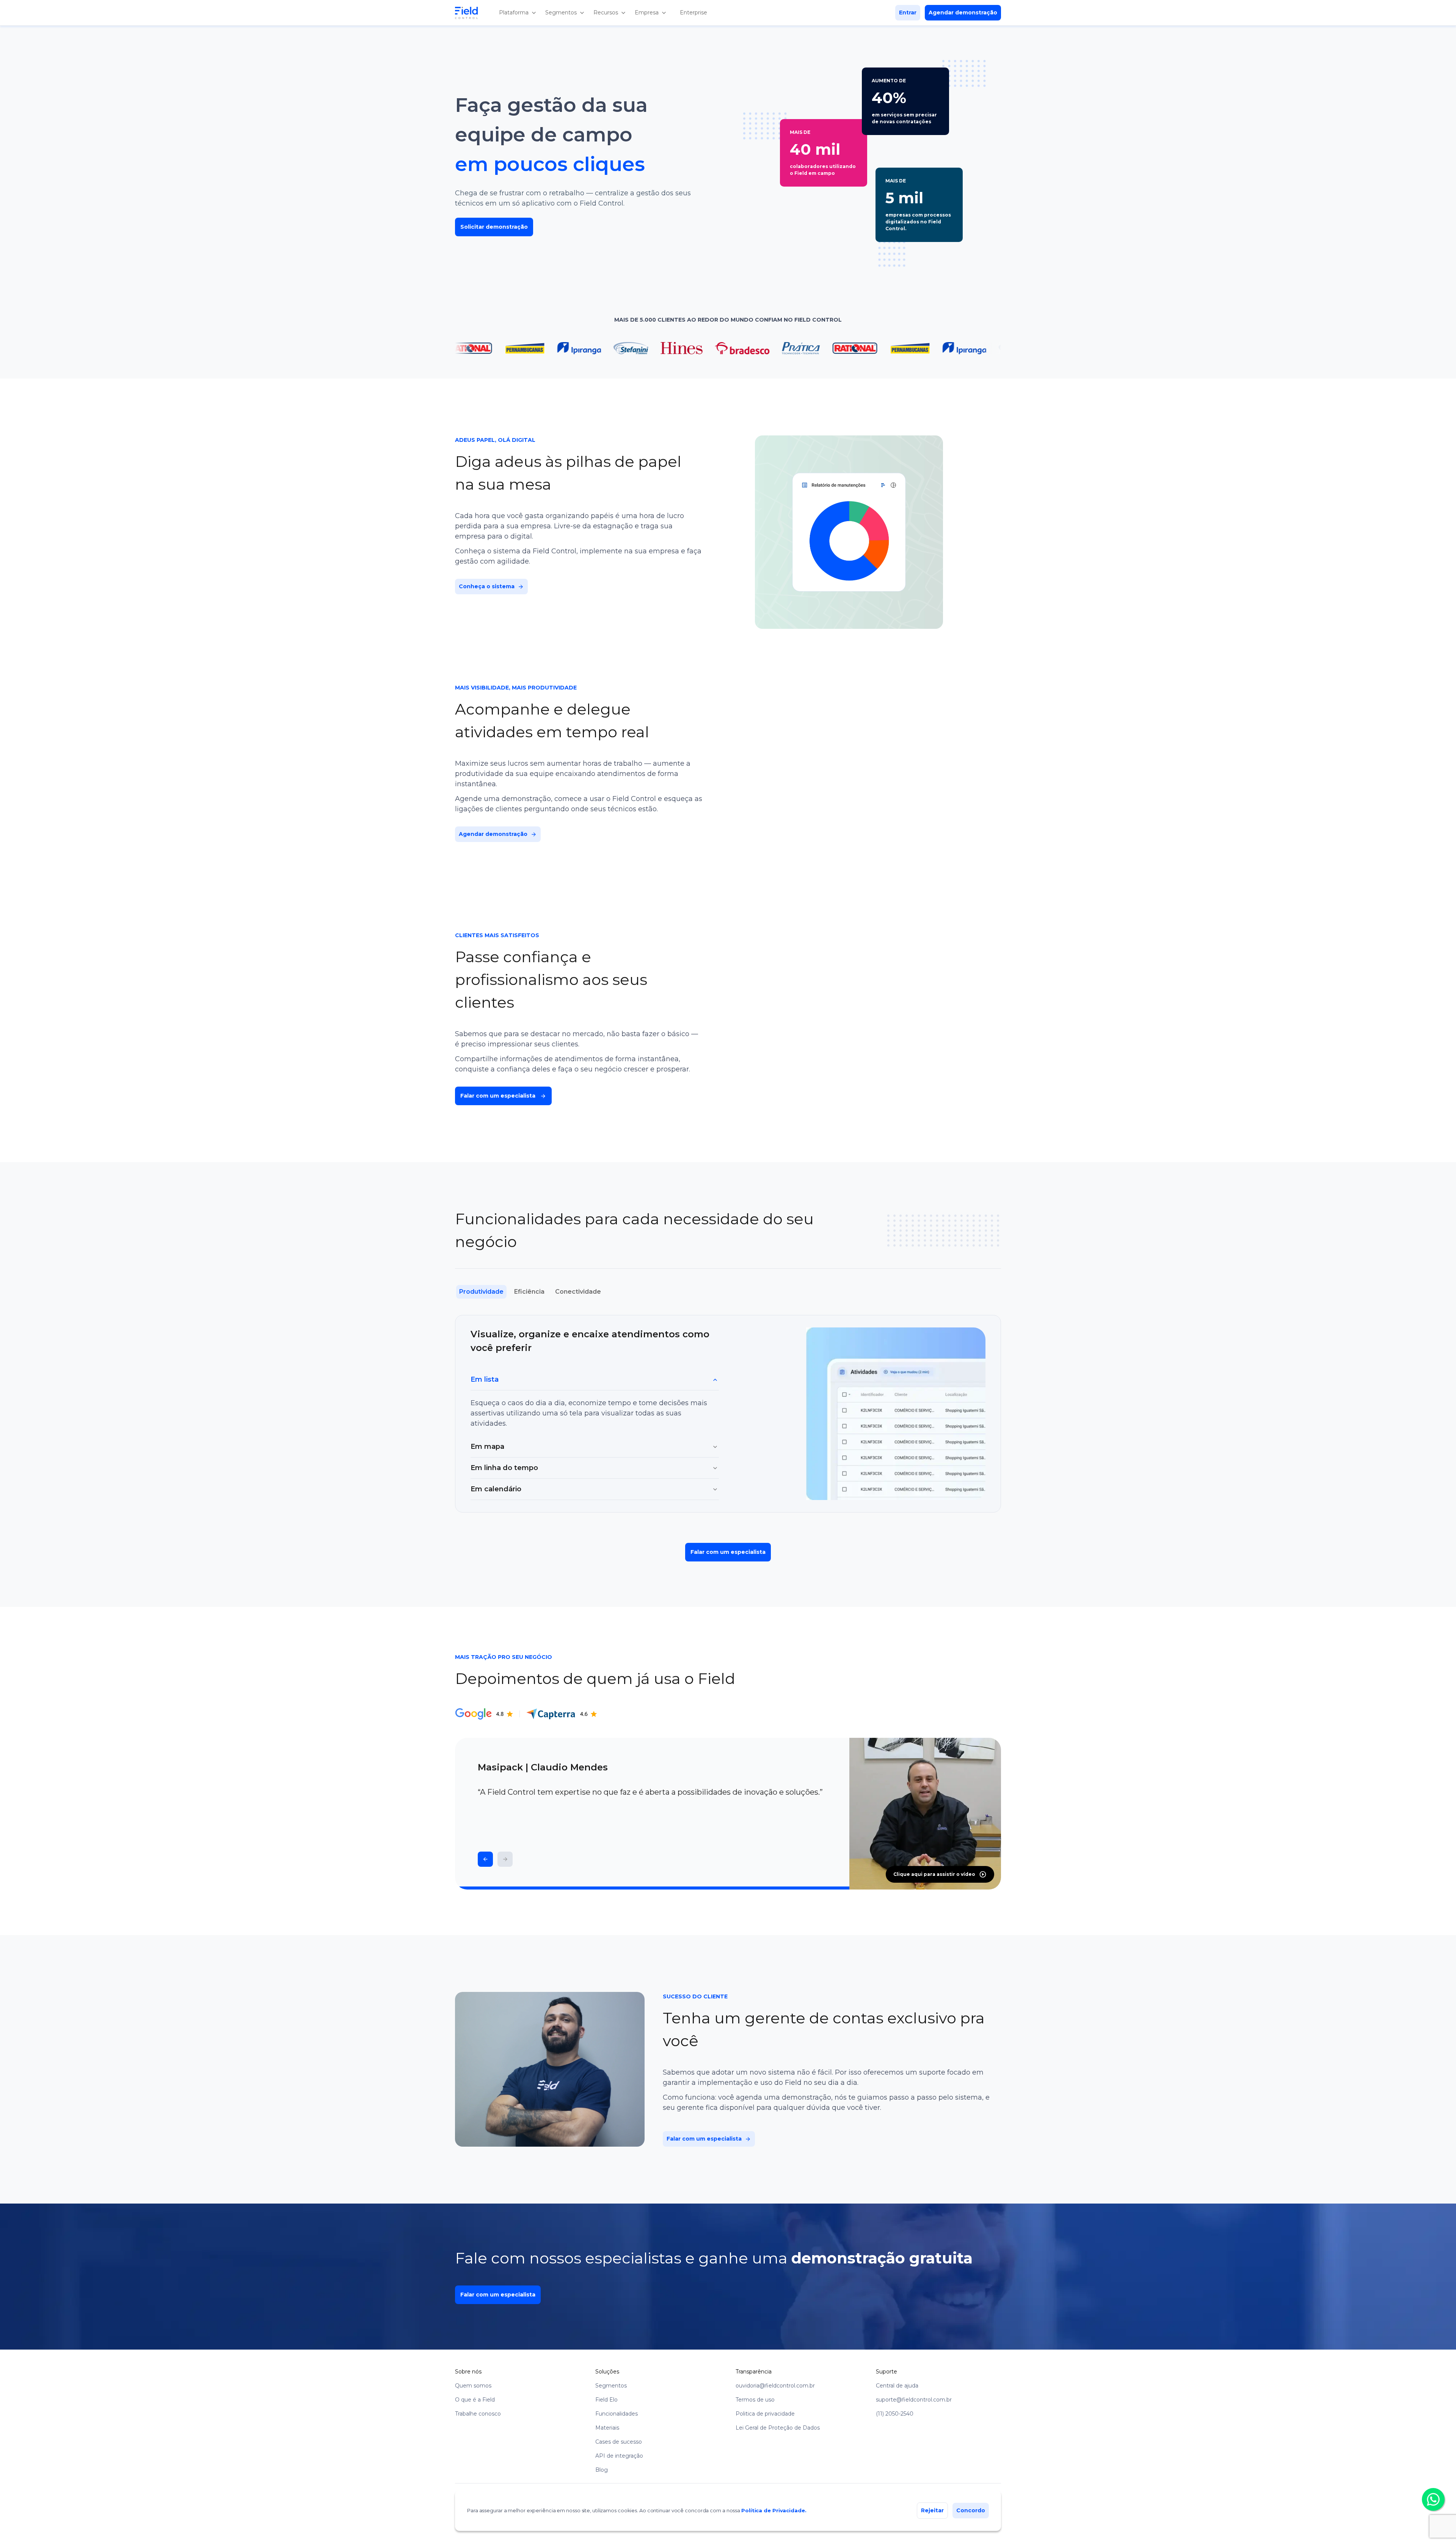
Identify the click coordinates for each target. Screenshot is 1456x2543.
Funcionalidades (617, 2414)
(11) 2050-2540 (895, 2414)
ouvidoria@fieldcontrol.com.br (775, 2386)
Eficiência (529, 1292)
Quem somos (473, 2386)
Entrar (908, 13)
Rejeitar (932, 2510)
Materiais (607, 2428)
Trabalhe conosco (478, 2414)
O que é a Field (475, 2400)
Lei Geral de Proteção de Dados (778, 2428)
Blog (602, 2470)
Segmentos (611, 2386)
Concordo (971, 2510)
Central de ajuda (897, 2386)
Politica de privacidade (765, 2414)
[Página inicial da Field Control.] (472, 13)
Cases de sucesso (619, 2442)
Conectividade (578, 1292)
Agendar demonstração (963, 13)
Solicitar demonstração (494, 227)
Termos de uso (755, 2400)
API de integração (619, 2456)
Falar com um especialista (728, 1552)
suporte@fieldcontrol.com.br (914, 2400)
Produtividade (481, 1292)
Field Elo (606, 2400)
